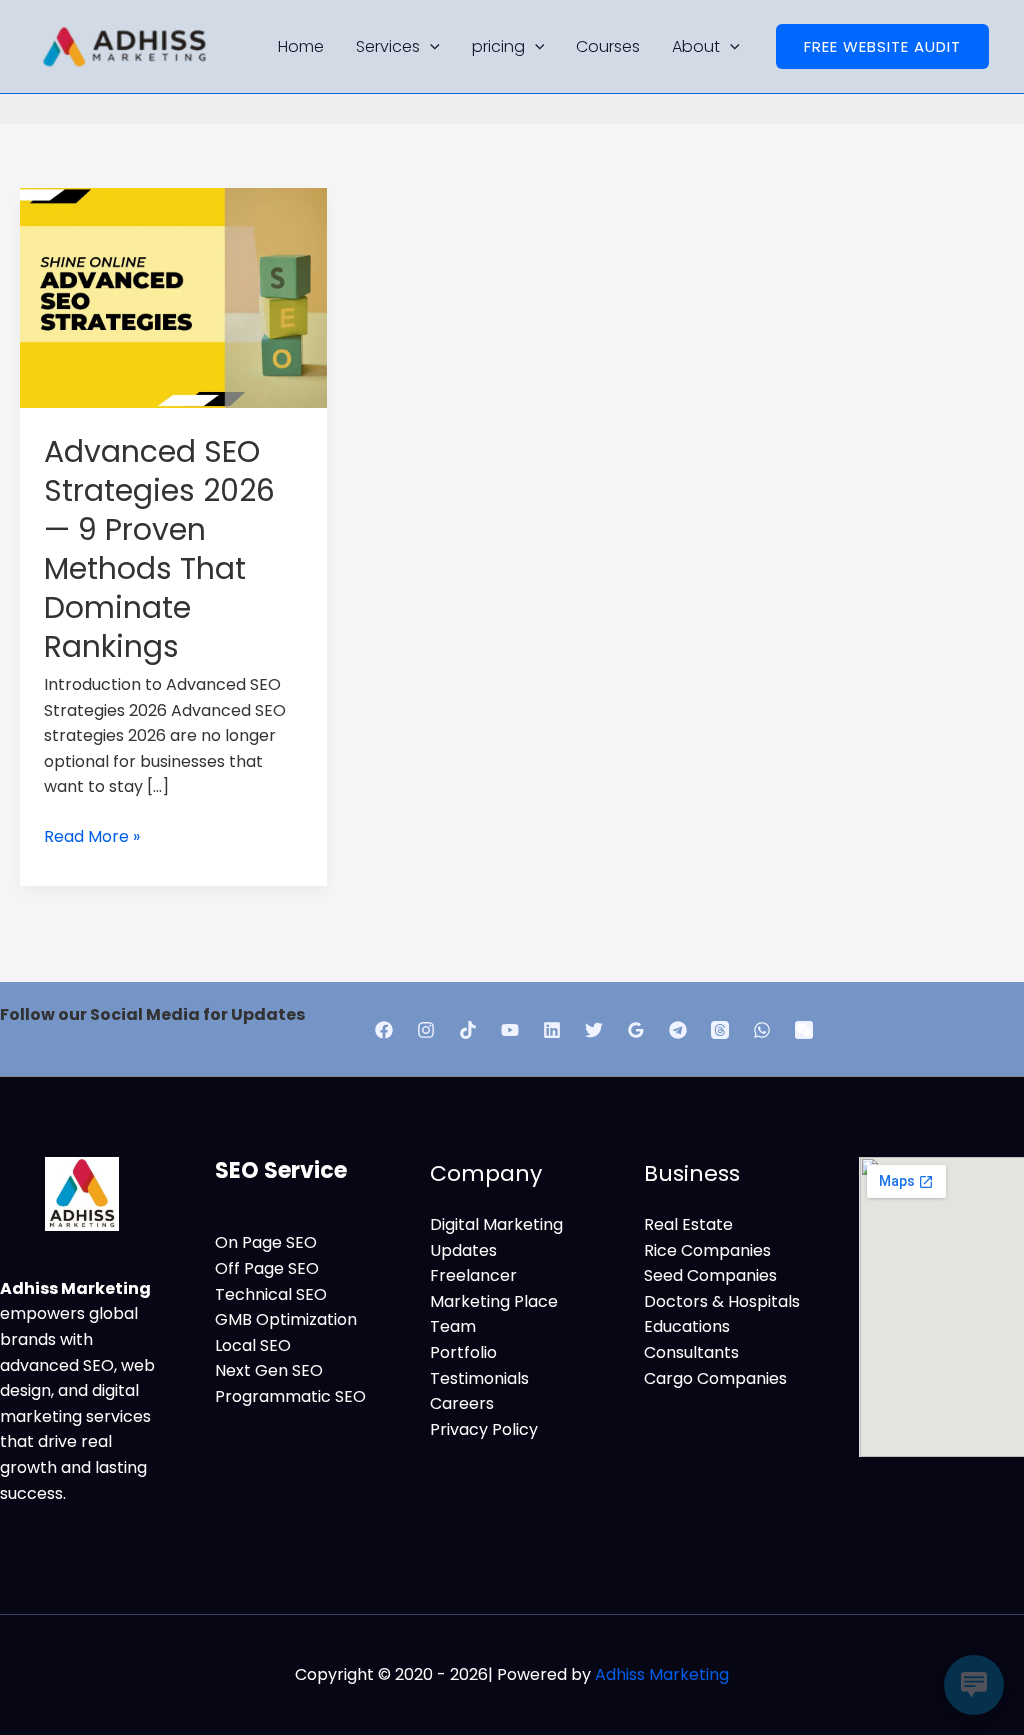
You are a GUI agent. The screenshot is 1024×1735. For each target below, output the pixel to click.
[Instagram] (426, 1030)
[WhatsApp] (762, 1030)
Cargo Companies (715, 1378)
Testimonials (479, 1378)
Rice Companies (707, 1250)
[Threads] (720, 1030)
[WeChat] (804, 1030)
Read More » (92, 836)
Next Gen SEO (269, 1370)
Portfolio (463, 1352)
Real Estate (688, 1224)
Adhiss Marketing (662, 1674)
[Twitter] (594, 1030)
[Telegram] (678, 1030)
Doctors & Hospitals (722, 1301)
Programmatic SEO (290, 1396)
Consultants (691, 1352)
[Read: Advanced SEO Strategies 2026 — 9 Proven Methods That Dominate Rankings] (173, 296)
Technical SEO (271, 1294)
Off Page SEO (267, 1268)
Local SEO (253, 1345)
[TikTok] (468, 1030)
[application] (430, 46)
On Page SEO (266, 1242)
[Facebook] (384, 1030)
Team (453, 1326)
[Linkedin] (552, 1030)
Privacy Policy (484, 1429)
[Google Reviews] (636, 1030)
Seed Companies (710, 1275)
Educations (687, 1326)
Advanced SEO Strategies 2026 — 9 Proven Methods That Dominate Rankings (159, 549)
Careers (462, 1403)
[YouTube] (510, 1030)
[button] (882, 46)
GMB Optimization (286, 1319)
